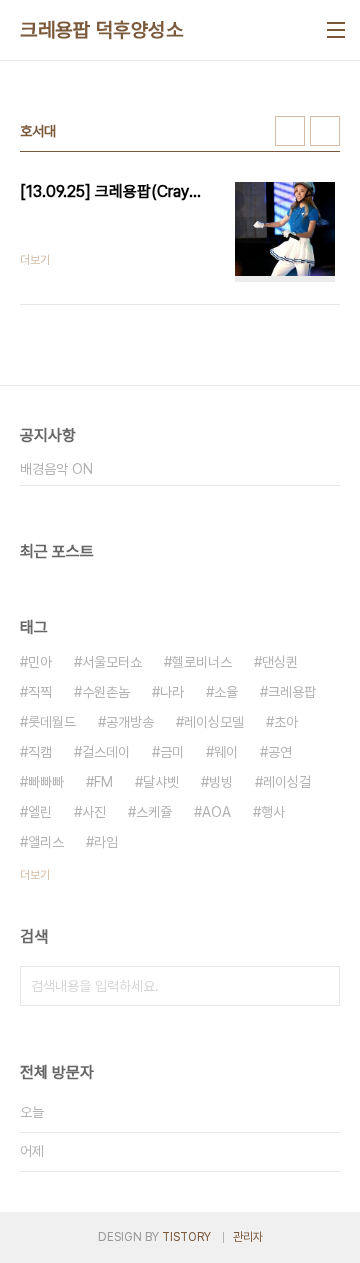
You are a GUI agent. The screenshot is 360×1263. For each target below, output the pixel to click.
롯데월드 (52, 722)
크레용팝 (292, 692)
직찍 (40, 692)
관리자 (248, 1237)
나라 (172, 692)
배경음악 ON (56, 469)
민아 (40, 662)
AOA (216, 812)
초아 (286, 722)
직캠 (40, 752)
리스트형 (325, 131)
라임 (106, 842)
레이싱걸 (287, 782)
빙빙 (221, 782)
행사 (273, 812)
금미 (172, 752)
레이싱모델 (214, 722)
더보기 (35, 875)
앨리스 (46, 842)
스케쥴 (154, 812)
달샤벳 (161, 782)
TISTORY (186, 1237)
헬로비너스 (202, 662)
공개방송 (130, 722)
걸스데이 (106, 752)
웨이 (226, 752)
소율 (226, 692)
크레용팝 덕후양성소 (101, 30)
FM (103, 782)
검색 (320, 986)
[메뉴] (336, 30)
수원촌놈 (106, 692)
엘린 (40, 812)
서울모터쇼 (112, 662)
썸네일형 (290, 131)
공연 (280, 752)
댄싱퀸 (280, 662)
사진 (94, 812)
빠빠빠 (46, 782)
